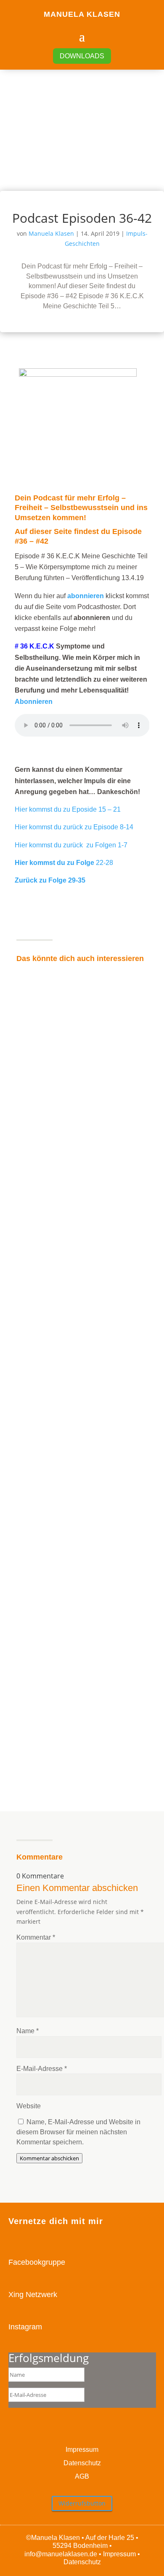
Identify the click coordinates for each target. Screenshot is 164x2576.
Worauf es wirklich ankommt (57, 1346)
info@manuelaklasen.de (61, 2554)
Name (28, 2031)
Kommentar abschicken (49, 2158)
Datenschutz (82, 2463)
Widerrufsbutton (82, 2503)
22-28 (64, 863)
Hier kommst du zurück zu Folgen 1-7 (71, 845)
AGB (82, 2476)
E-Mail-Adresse (42, 2069)
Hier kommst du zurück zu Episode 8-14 (74, 827)
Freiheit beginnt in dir (47, 1078)
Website (29, 2106)
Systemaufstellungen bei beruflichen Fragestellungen (73, 1608)
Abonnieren (34, 702)
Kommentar (36, 1937)
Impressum (82, 2450)
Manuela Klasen (51, 233)
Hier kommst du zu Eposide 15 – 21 (68, 809)
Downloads (82, 56)
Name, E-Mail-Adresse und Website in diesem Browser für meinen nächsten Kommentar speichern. (78, 2132)
